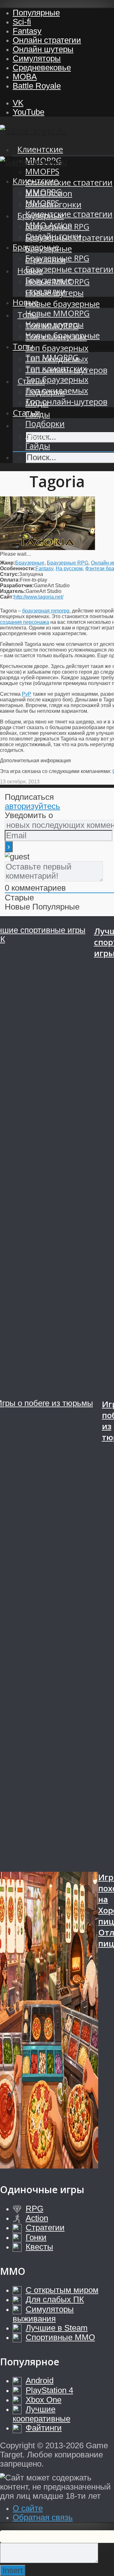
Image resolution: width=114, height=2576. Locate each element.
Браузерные (36, 247)
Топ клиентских (56, 369)
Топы (23, 346)
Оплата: (10, 580)
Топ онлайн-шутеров (66, 402)
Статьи (26, 413)
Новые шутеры (54, 324)
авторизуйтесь (32, 806)
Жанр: (8, 563)
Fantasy (27, 31)
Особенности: (18, 568)
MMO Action (49, 225)
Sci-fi (22, 22)
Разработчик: (17, 585)
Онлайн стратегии (47, 40)
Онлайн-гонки (53, 236)
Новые (25, 302)
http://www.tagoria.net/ (39, 597)
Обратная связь (43, 2517)
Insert (13, 2570)
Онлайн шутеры (43, 49)
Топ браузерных (57, 348)
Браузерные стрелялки (49, 286)
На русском (69, 568)
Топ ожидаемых (57, 391)
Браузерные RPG (57, 258)
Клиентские (40, 149)
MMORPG (44, 192)
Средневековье (42, 67)
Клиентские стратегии (69, 182)
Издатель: (13, 591)
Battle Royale (37, 86)
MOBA (25, 77)
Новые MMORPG (57, 313)
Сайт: (7, 597)
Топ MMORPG (52, 357)
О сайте (28, 2508)
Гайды (38, 446)
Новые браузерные (63, 304)
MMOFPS (42, 171)
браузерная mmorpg (46, 611)
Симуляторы (37, 58)
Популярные (36, 13)
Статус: (9, 574)
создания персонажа (25, 622)
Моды (37, 435)
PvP (27, 694)
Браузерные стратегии (69, 269)
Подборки (45, 424)
